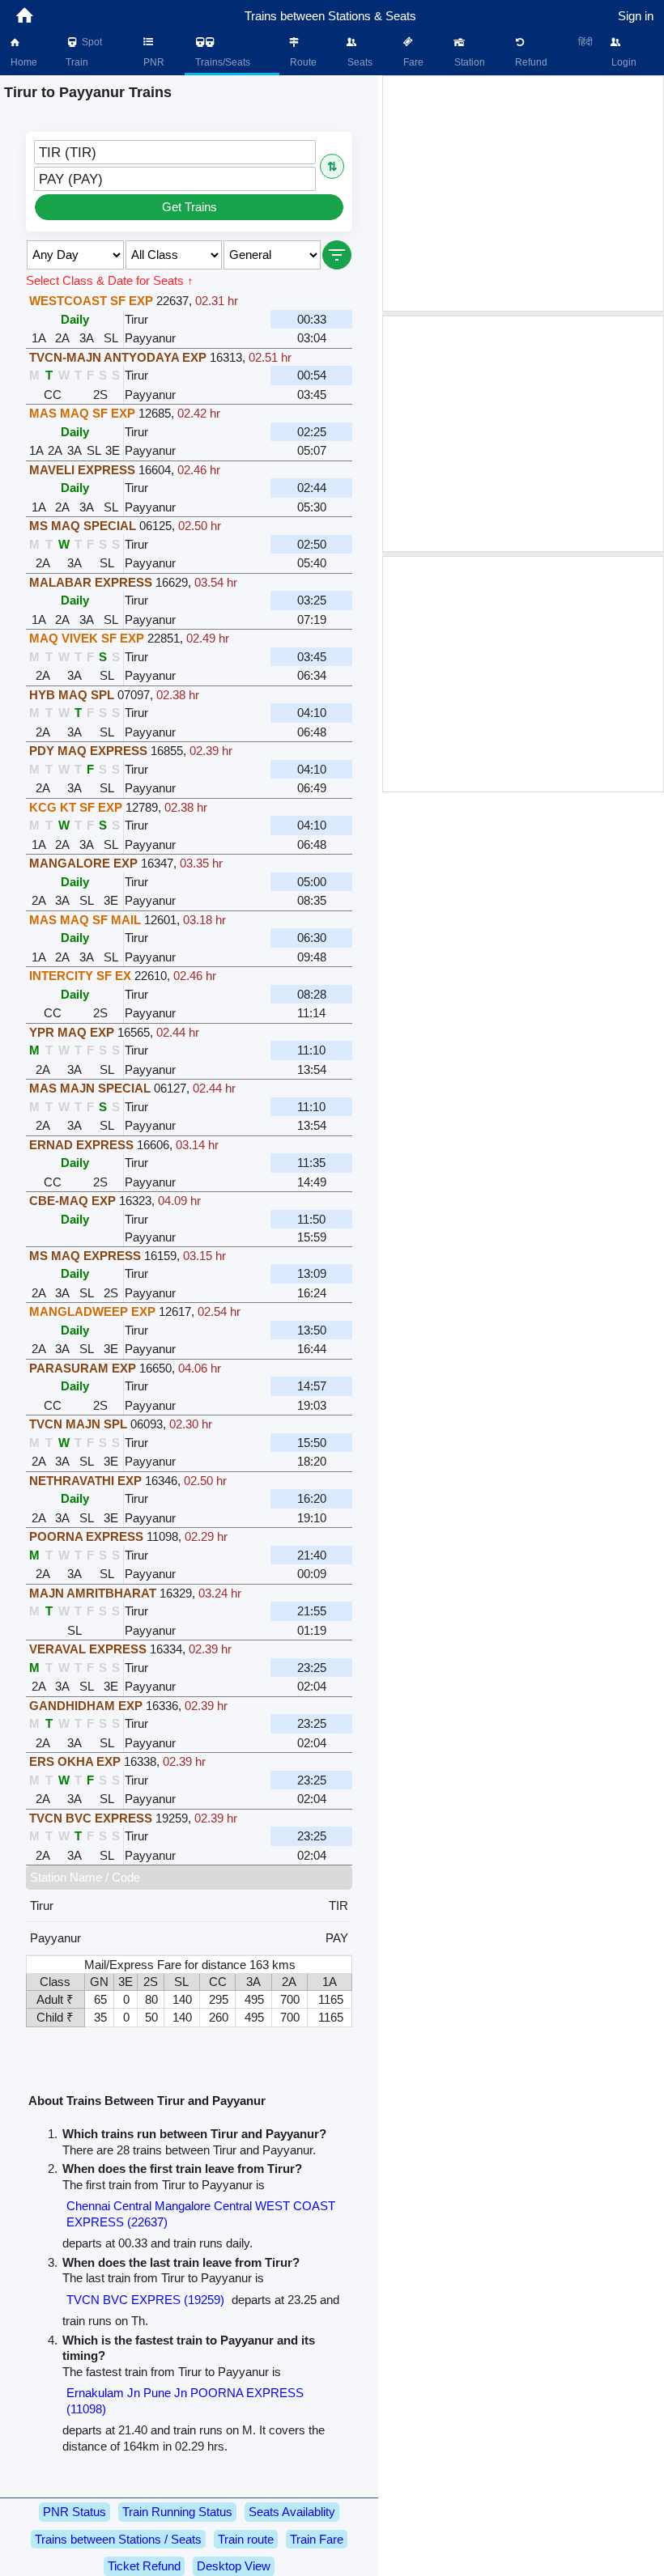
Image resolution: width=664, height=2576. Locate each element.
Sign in (636, 16)
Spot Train (84, 52)
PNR (153, 62)
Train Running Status (177, 2512)
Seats (359, 62)
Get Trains (189, 207)
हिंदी (585, 42)
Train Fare (317, 2539)
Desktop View (234, 2566)
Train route (246, 2539)
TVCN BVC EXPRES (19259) (145, 2300)
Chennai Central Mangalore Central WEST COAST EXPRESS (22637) (201, 2214)
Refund (530, 62)
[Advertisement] (523, 193)
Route (302, 62)
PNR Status (74, 2512)
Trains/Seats (221, 62)
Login (623, 62)
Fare (412, 62)
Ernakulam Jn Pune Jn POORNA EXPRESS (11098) (185, 2401)
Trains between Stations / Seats (118, 2539)
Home (23, 62)
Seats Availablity (292, 2512)
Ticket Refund (144, 2566)
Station (468, 62)
